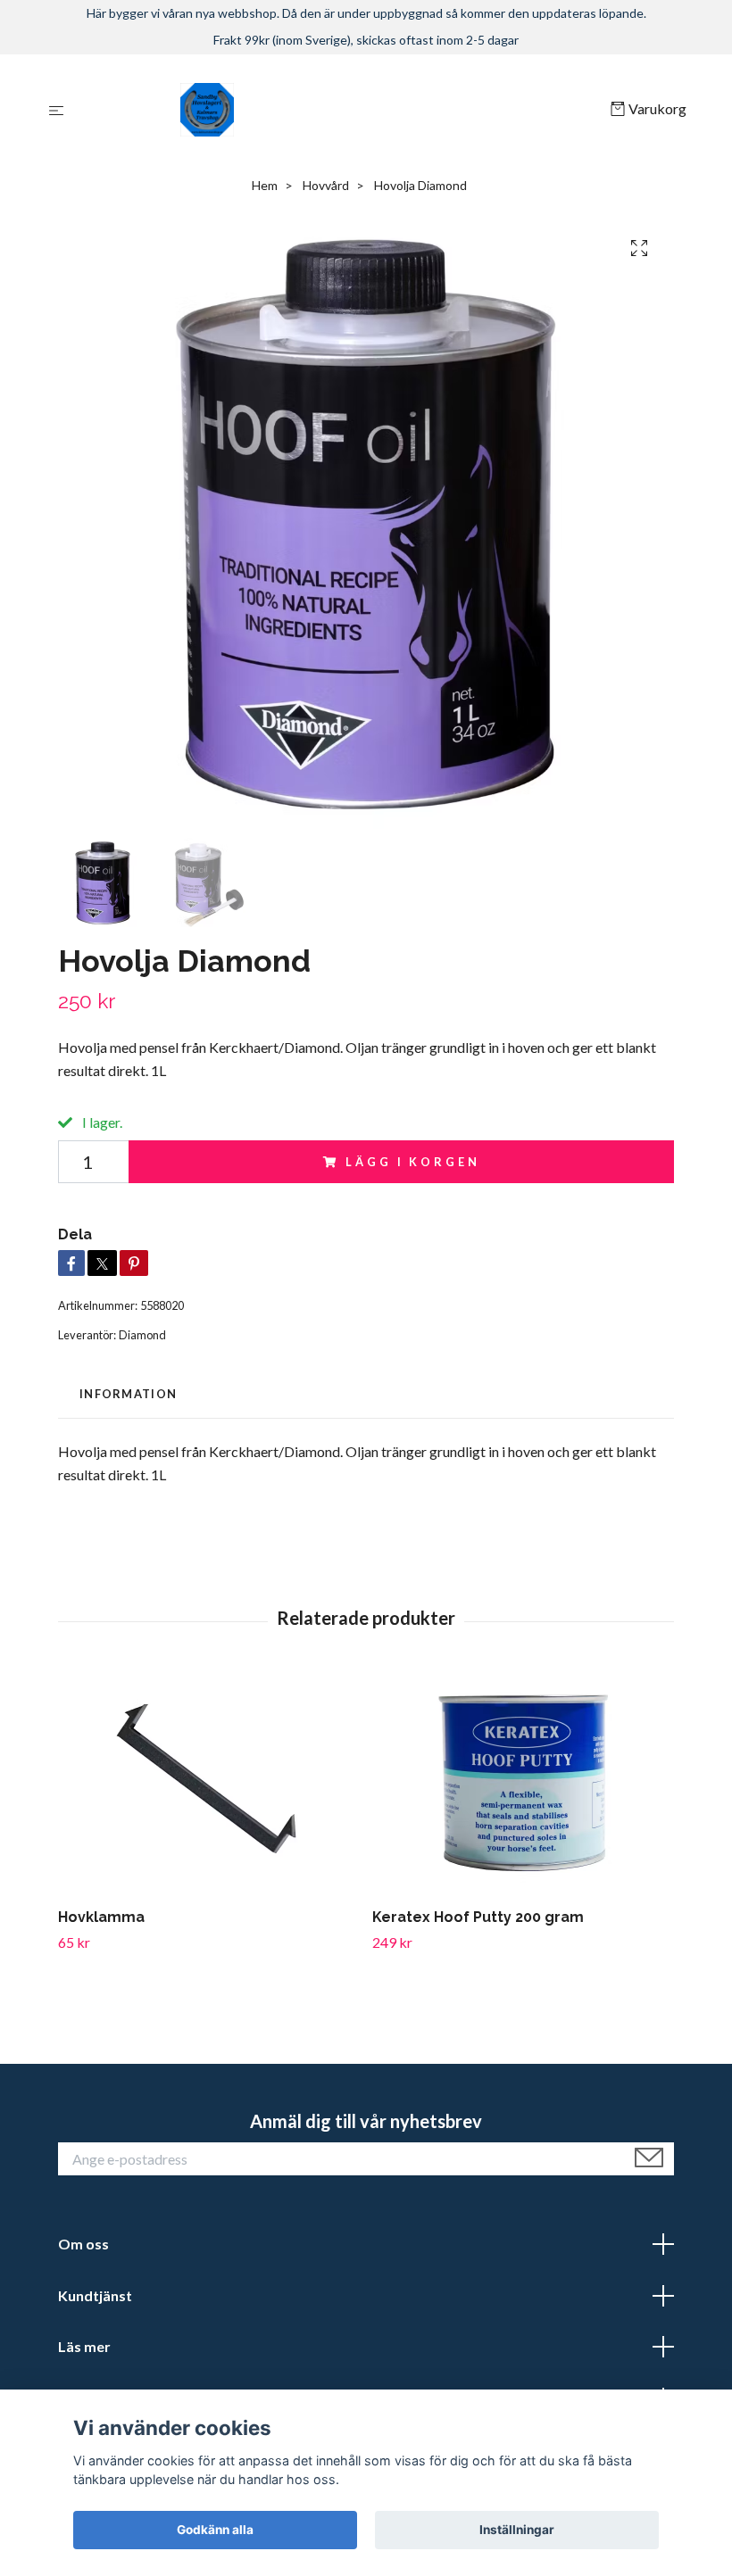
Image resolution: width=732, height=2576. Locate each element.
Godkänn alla (215, 2530)
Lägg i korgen (412, 1162)
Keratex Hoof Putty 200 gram (478, 1917)
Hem (265, 185)
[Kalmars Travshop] (341, 110)
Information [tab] (128, 1394)
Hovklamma (101, 1917)
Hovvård (326, 185)
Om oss (83, 2244)
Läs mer (84, 2346)
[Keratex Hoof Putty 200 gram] (523, 1783)
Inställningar (517, 2530)
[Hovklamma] (208, 1783)
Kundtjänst (95, 2295)
